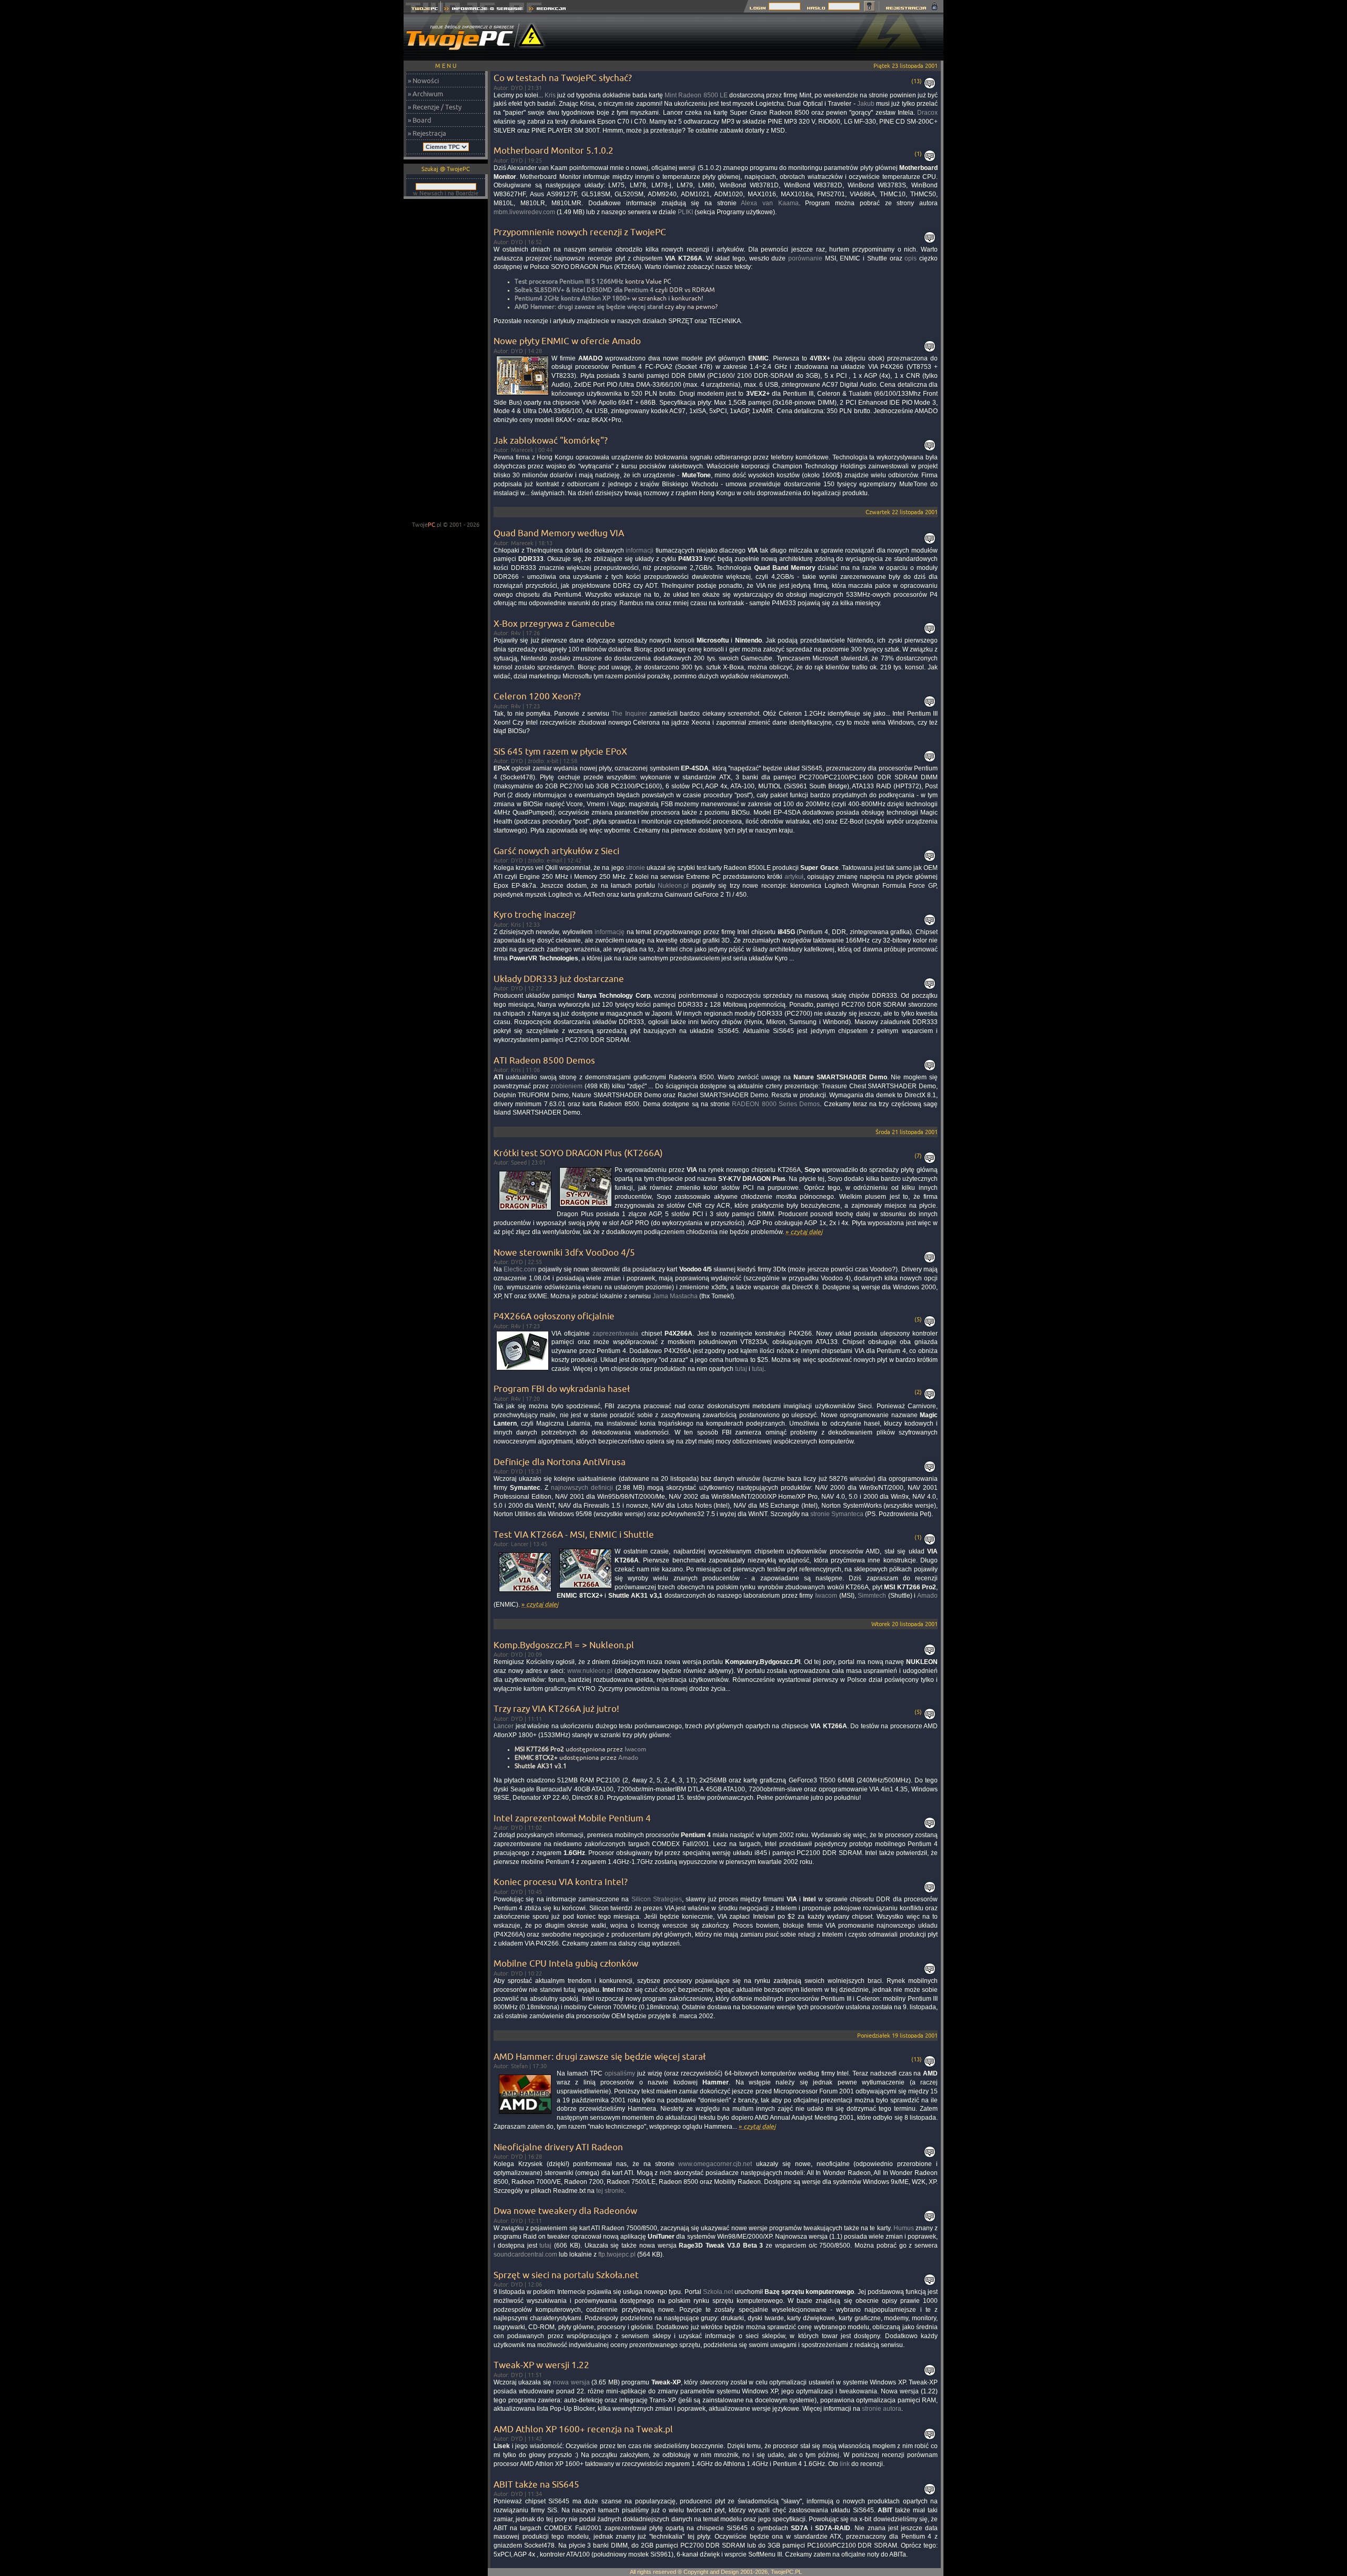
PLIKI (685, 212)
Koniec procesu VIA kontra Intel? (561, 1882)
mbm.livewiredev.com (524, 212)
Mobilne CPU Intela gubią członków (566, 1963)
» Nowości (423, 81)
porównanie (805, 258)
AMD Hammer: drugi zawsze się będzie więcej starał (589, 307)
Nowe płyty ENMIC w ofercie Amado (567, 341)
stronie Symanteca (837, 1514)
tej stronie (610, 2191)
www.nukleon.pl (590, 1671)
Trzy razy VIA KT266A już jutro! (556, 1708)
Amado (927, 1596)
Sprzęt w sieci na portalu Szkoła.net (566, 2275)
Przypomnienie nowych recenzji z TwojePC (580, 232)
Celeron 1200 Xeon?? (537, 696)
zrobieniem (566, 1086)
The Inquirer (629, 714)
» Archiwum (425, 94)
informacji (640, 550)
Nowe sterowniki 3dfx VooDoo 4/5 (564, 1252)
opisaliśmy (620, 2073)
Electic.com (520, 1269)
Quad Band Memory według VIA (559, 533)
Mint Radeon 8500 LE (696, 95)
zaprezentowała (615, 1334)
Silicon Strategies (657, 1899)
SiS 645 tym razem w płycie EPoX (560, 751)
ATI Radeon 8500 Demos (544, 1060)
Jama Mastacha (675, 1296)
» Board (420, 120)
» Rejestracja (427, 133)
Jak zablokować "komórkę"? (551, 440)
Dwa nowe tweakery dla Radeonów (565, 2211)
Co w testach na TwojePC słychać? (563, 78)
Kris (550, 95)
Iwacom (826, 1596)
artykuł (794, 877)
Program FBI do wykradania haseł (562, 1389)
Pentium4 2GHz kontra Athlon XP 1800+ (572, 298)
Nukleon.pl (673, 886)
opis (911, 258)
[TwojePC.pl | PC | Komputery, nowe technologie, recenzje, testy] (422, 10)
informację (610, 932)
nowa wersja (571, 2382)
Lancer (504, 1726)
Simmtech (872, 1596)
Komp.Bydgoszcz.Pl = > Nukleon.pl (564, 1645)
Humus (904, 2228)
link (845, 2464)
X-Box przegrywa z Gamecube (554, 623)
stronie (635, 868)
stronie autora (882, 2409)
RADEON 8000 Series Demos (776, 1104)
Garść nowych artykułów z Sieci (556, 851)
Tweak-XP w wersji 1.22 (541, 2365)
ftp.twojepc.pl (617, 2254)
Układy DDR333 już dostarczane (559, 979)
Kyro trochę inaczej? (535, 914)
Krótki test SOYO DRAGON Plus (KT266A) (578, 1153)
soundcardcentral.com (525, 2254)
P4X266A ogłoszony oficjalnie (554, 1316)
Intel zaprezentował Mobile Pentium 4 (572, 1818)
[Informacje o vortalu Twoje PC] (483, 10)
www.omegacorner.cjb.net (715, 2164)
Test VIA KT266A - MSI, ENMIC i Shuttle (574, 1534)
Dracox (927, 113)
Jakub (866, 104)
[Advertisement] (752, 37)
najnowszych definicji (582, 1488)
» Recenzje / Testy (435, 107)
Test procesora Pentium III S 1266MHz (569, 281)
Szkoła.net (718, 2292)
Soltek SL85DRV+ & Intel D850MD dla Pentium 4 (584, 290)
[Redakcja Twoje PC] (547, 10)
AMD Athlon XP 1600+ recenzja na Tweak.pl (583, 2429)
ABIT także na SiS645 (536, 2484)
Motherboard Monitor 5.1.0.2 (554, 150)
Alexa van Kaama (770, 203)
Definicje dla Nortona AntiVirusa (560, 1462)
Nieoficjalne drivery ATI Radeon (558, 2147)
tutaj (741, 1369)
